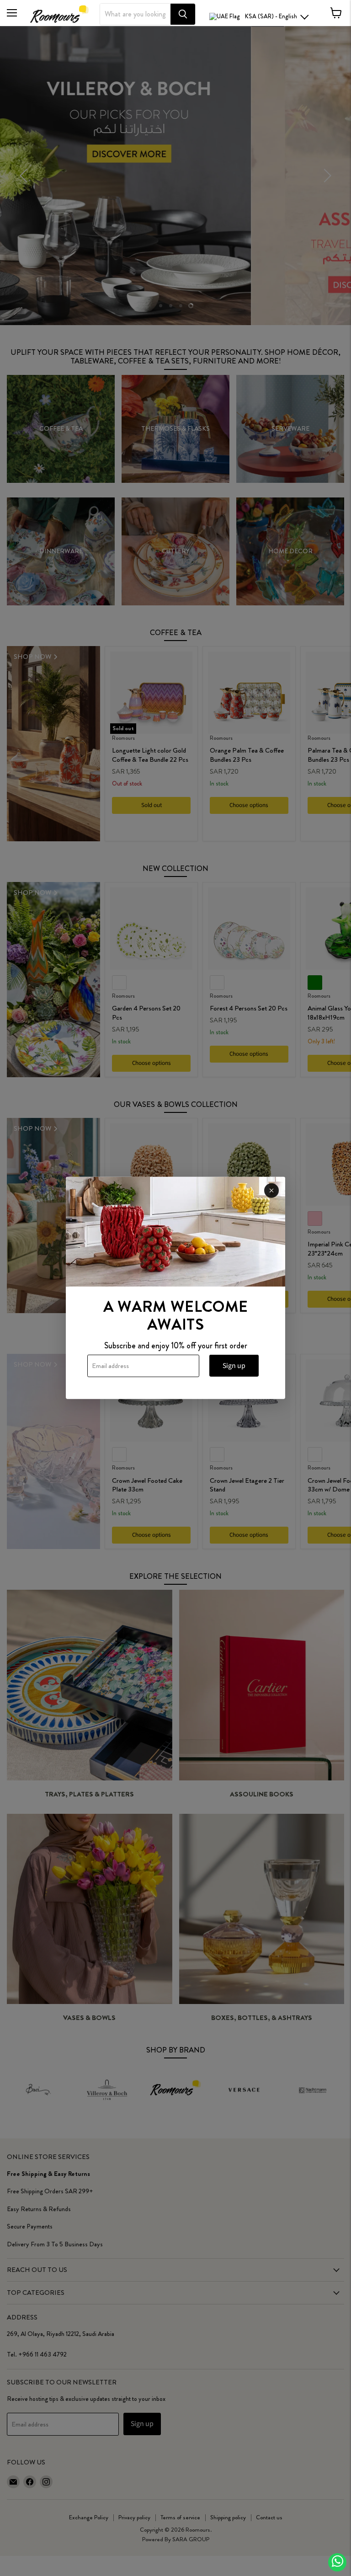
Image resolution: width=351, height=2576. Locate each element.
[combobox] (135, 14)
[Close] (271, 1191)
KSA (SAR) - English (271, 16)
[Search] (183, 14)
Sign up (234, 1366)
